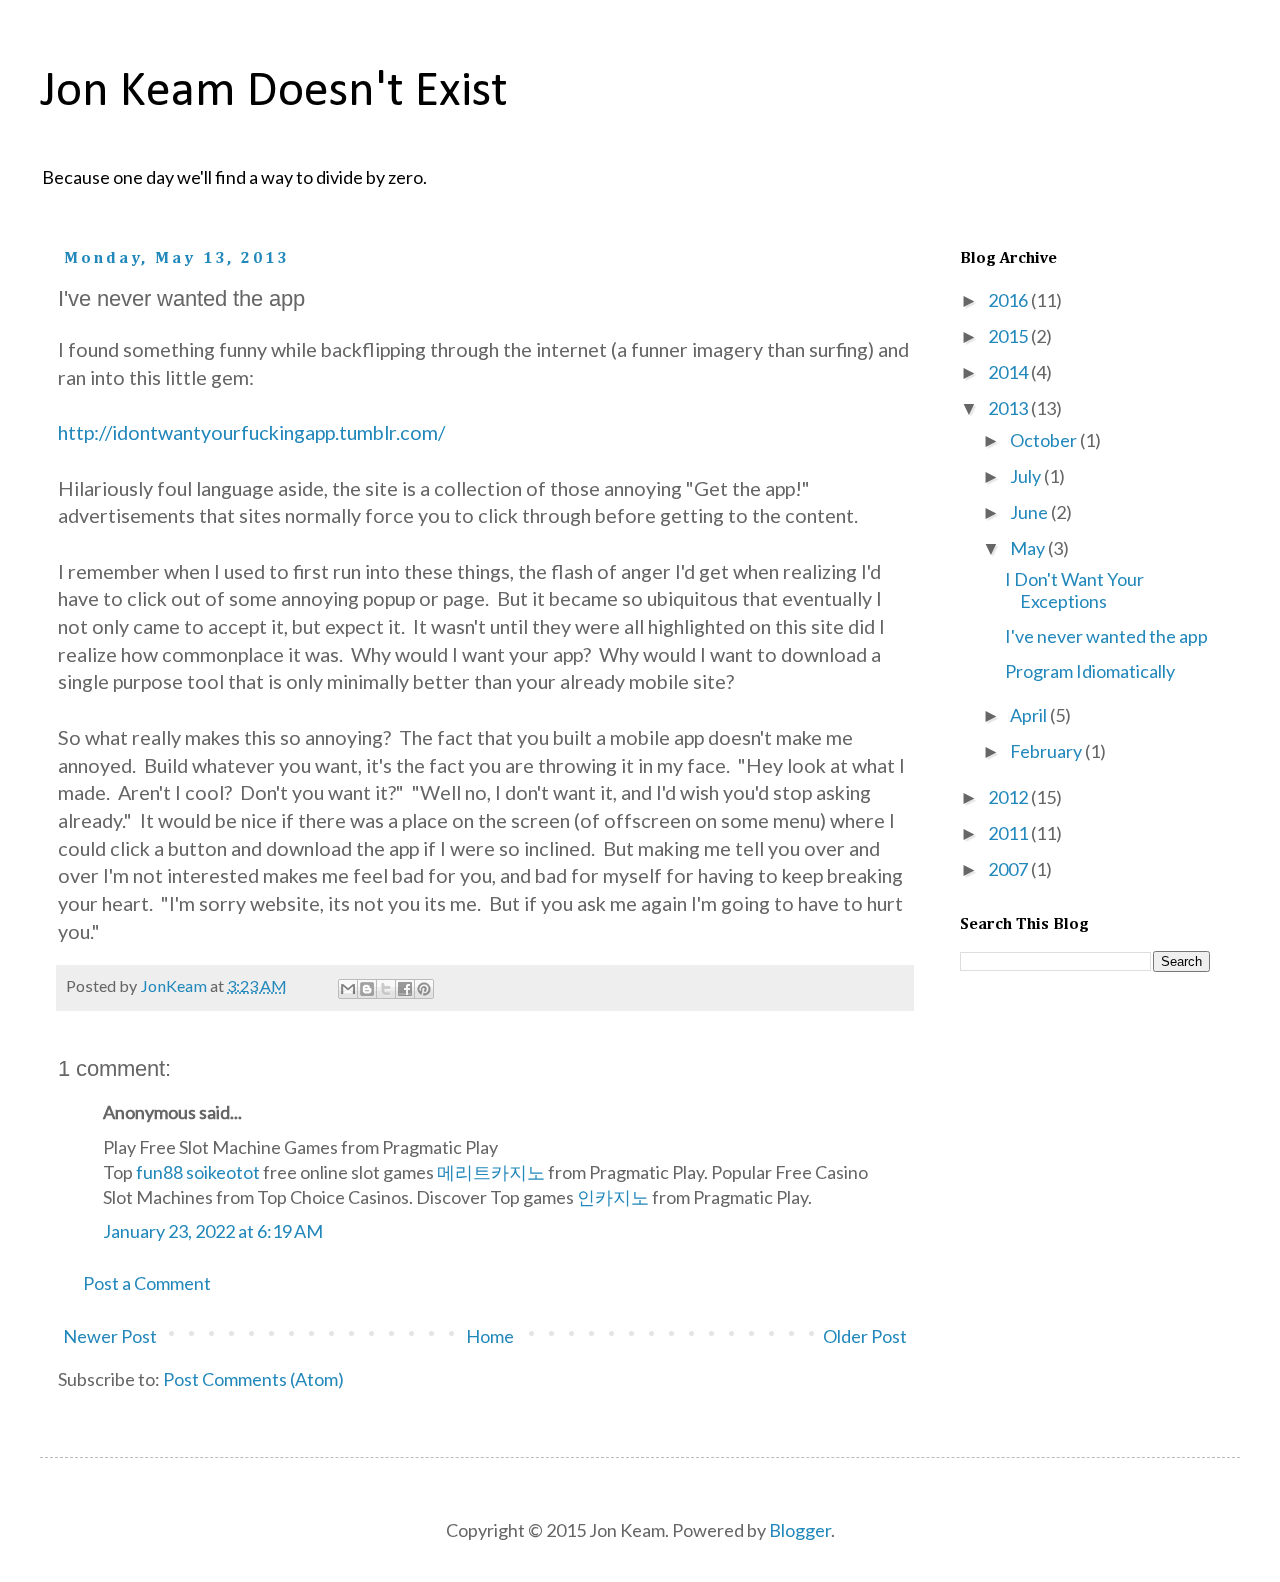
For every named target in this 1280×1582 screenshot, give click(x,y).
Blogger (800, 1530)
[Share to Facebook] (405, 989)
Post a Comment (147, 1283)
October (1045, 440)
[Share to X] (386, 989)
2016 (1009, 300)
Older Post (865, 1336)
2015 (1009, 336)
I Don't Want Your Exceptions (1074, 590)
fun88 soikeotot (198, 1172)
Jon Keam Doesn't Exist (274, 92)
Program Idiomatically (1090, 671)
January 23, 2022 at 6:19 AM (213, 1231)
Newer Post (110, 1336)
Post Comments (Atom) (253, 1379)
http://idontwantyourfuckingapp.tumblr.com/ (251, 432)
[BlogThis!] (367, 989)
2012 (1009, 797)
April (1030, 715)
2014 (1009, 372)
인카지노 (613, 1197)
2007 (1009, 869)
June (1030, 512)
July (1027, 476)
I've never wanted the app (1106, 636)
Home (490, 1336)
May (1029, 548)
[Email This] (348, 989)
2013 (1009, 408)
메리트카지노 (491, 1172)
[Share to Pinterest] (424, 989)
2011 (1009, 833)
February (1047, 751)
